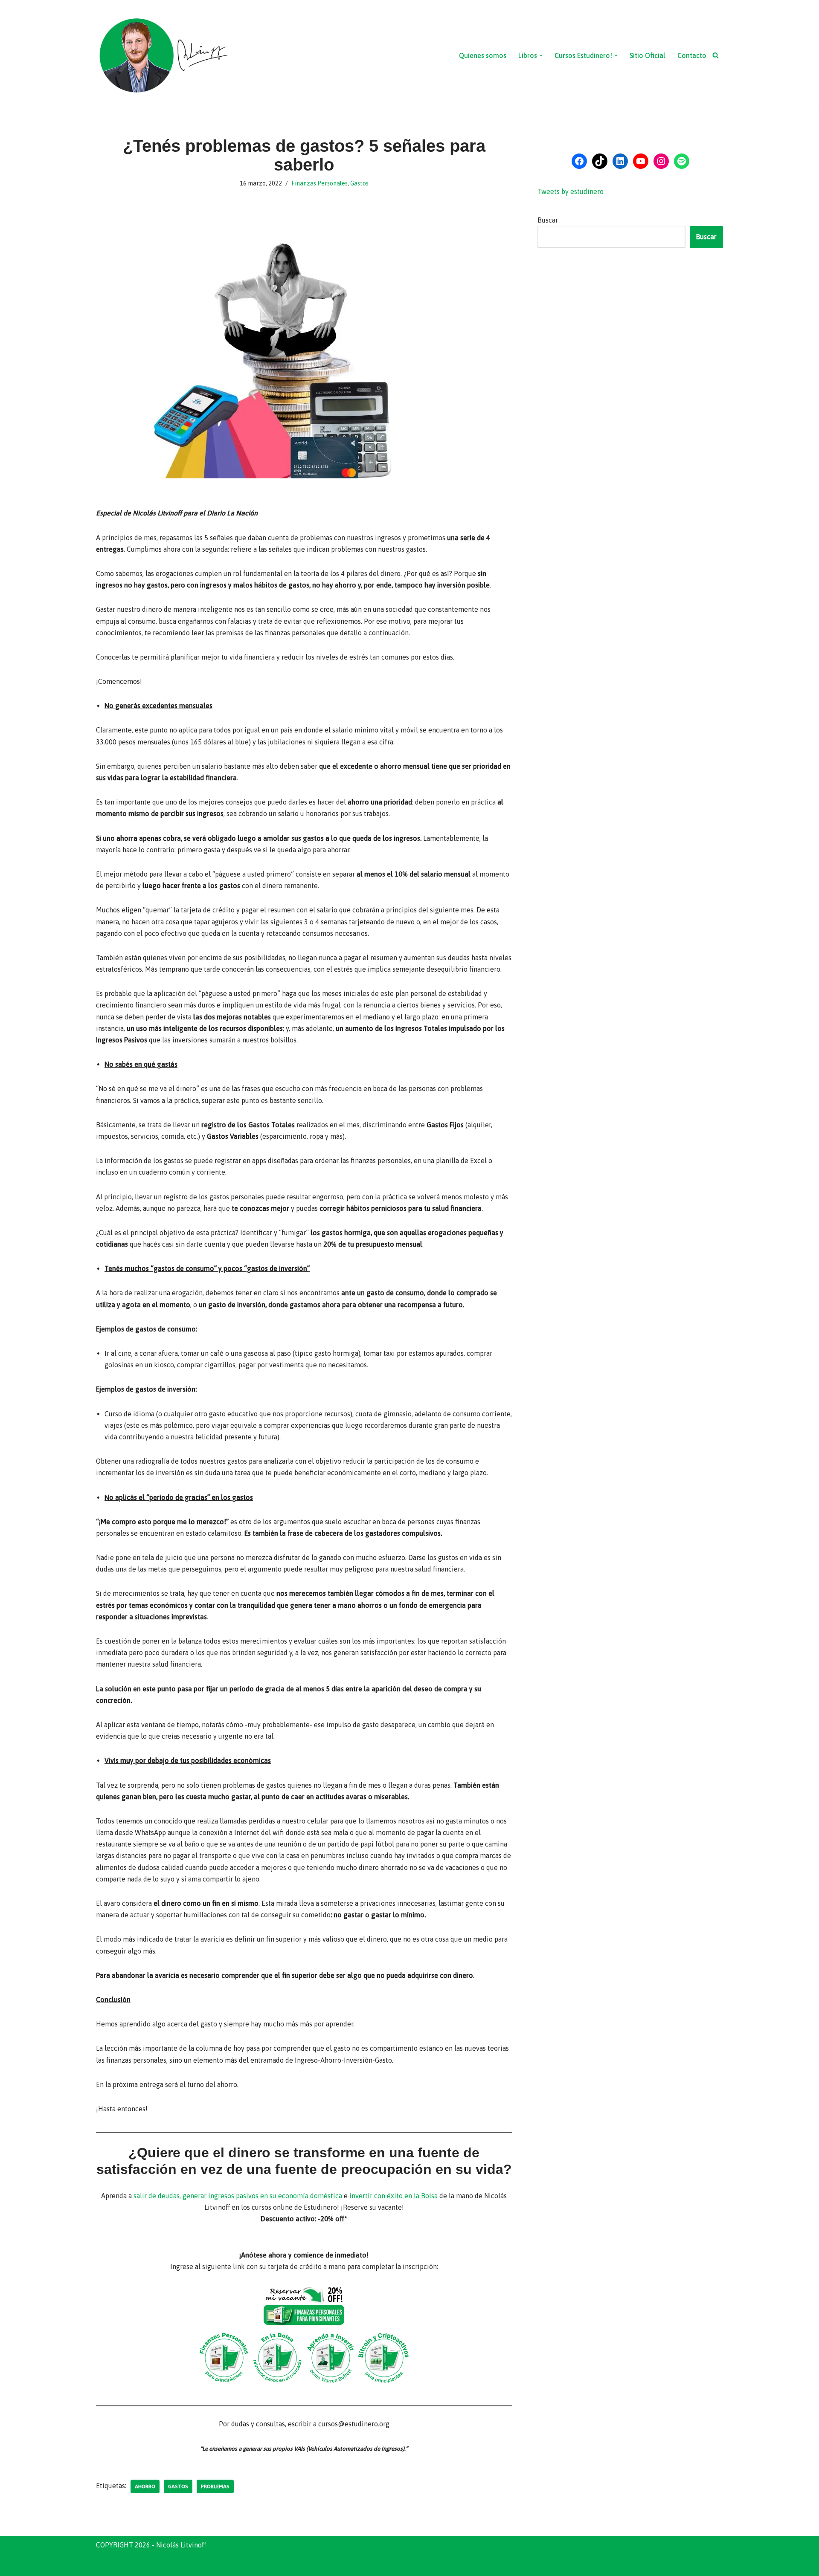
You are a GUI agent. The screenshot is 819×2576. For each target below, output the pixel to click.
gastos (178, 2486)
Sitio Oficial (648, 55)
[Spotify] (682, 161)
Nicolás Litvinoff (216, 2565)
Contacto (692, 55)
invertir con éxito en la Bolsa (394, 2196)
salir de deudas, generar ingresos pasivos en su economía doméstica (238, 2196)
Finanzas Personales (319, 183)
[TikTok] (600, 161)
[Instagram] (661, 161)
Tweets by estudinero (571, 191)
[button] (541, 55)
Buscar (548, 220)
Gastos (359, 183)
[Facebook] (579, 161)
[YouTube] (641, 161)
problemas (215, 2486)
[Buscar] (716, 55)
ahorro (145, 2486)
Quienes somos (483, 55)
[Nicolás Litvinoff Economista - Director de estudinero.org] (163, 55)
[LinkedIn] (620, 161)
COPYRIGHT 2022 (123, 2565)
